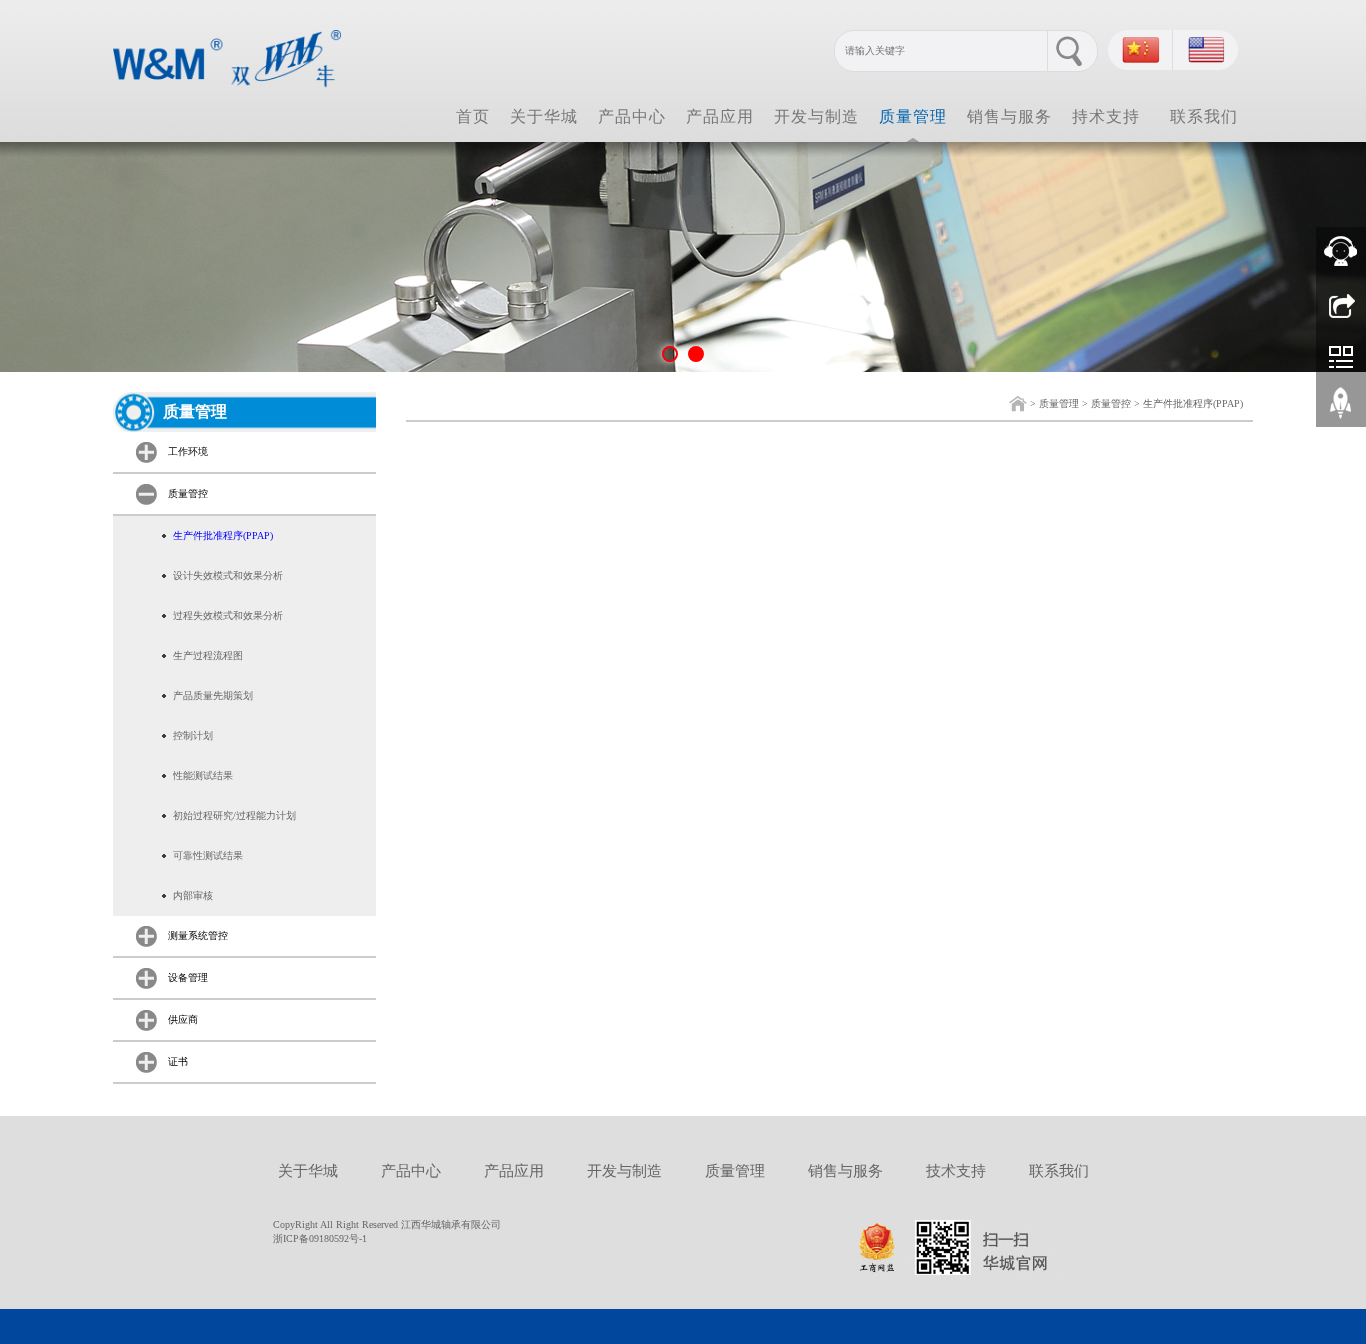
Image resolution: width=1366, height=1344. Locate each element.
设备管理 (188, 977)
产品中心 (632, 116)
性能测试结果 (203, 775)
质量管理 (913, 116)
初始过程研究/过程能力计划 (234, 815)
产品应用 (720, 116)
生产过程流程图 (208, 655)
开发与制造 (816, 116)
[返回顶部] (1341, 410)
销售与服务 (1009, 116)
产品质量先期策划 (213, 695)
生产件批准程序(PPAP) (1193, 403)
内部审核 (193, 895)
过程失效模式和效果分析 (228, 615)
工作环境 (188, 451)
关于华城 (544, 116)
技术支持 (956, 1171)
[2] (683, 257)
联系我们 (1204, 116)
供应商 (183, 1019)
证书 (178, 1061)
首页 (473, 116)
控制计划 (193, 735)
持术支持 (1106, 116)
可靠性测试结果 (208, 855)
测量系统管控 (198, 935)
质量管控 (1111, 403)
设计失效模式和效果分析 (228, 575)
